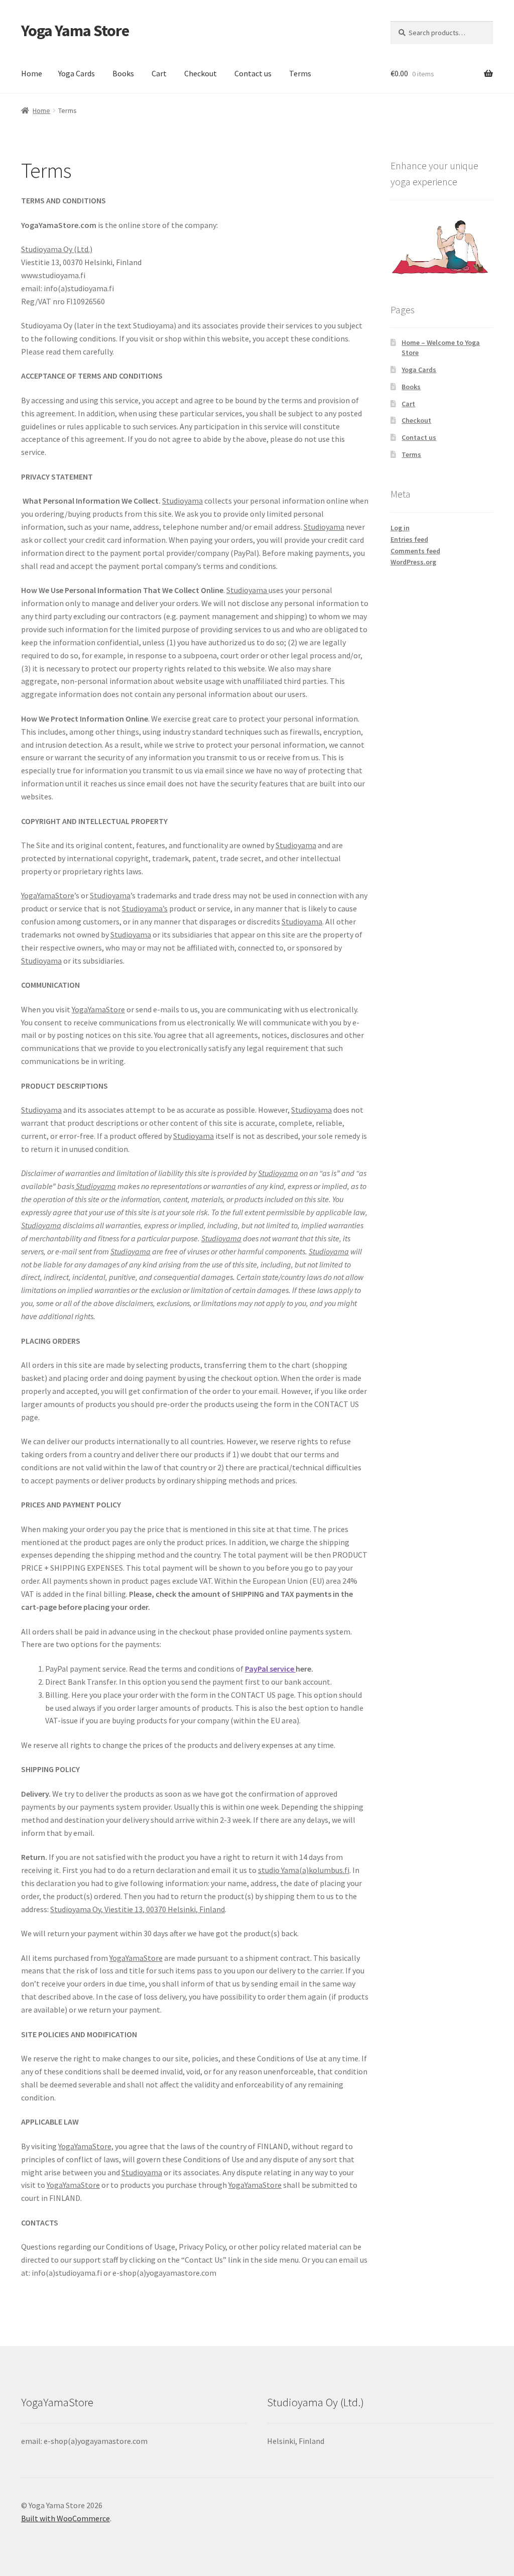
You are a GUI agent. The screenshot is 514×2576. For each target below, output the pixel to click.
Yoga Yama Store (75, 31)
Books (123, 73)
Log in (400, 528)
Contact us (253, 73)
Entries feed (409, 539)
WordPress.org (413, 562)
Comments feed (415, 551)
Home (32, 73)
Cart (159, 73)
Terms (300, 73)
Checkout (201, 73)
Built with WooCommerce (66, 2518)
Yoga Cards (77, 73)
